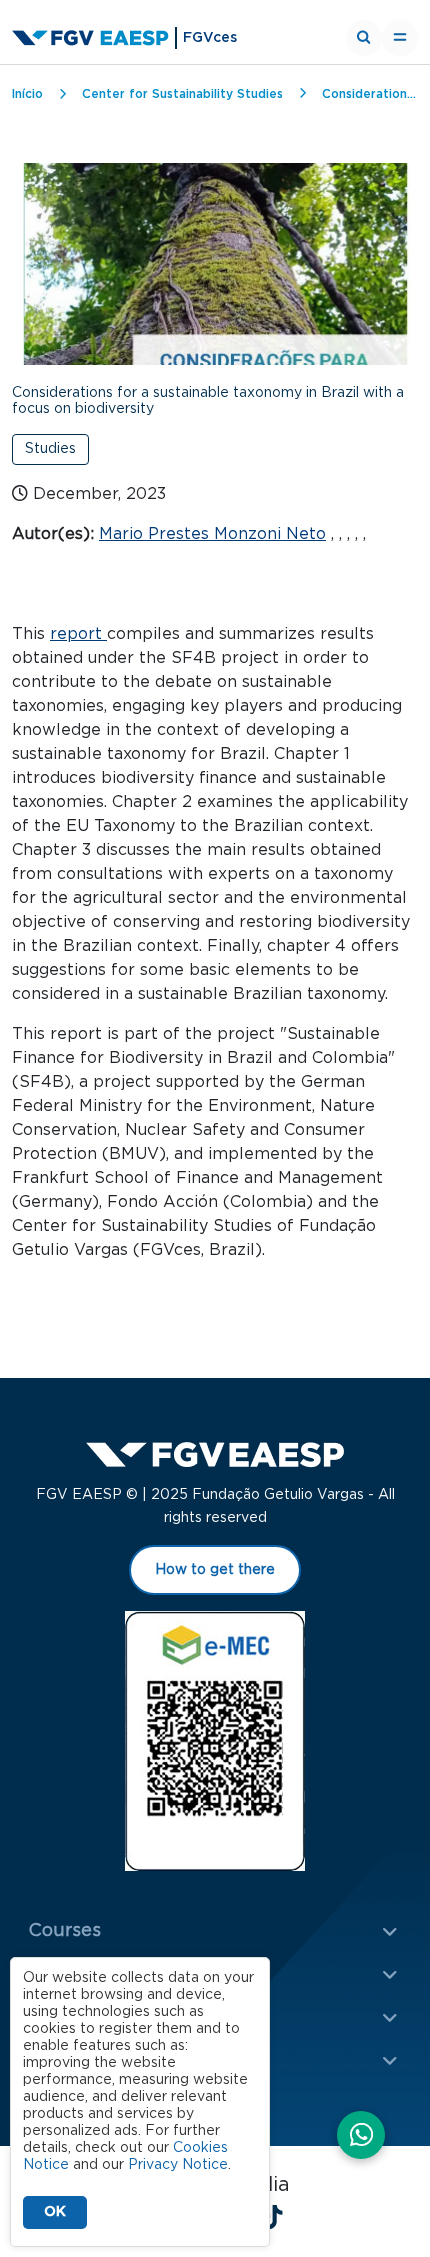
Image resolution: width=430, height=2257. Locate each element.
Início (27, 94)
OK (55, 2212)
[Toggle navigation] (400, 38)
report (78, 634)
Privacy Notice (178, 2165)
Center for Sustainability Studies (182, 94)
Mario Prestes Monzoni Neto (212, 534)
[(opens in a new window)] (361, 2137)
